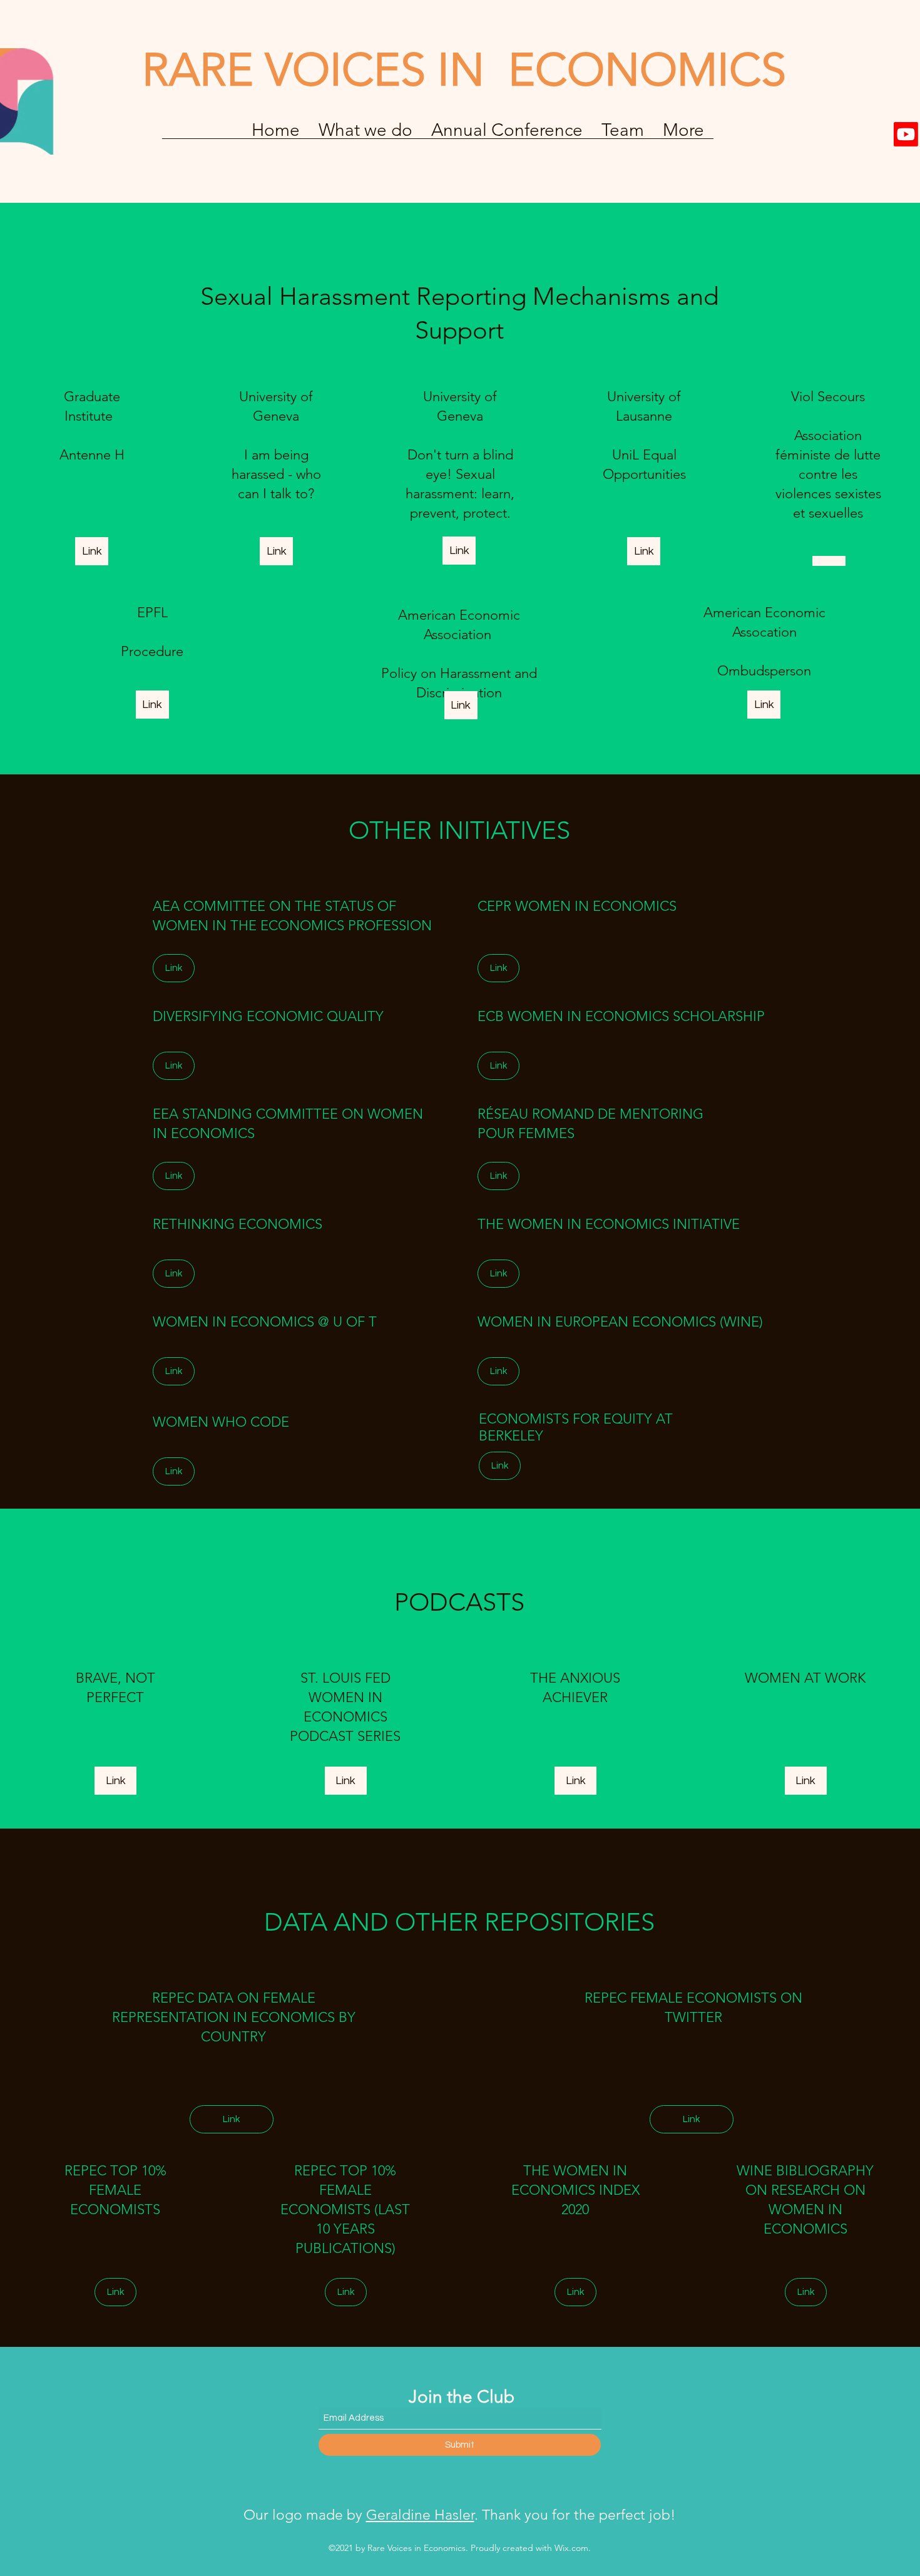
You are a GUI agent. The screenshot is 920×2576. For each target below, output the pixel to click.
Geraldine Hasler (420, 2515)
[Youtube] (906, 134)
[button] (507, 134)
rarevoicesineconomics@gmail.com (171, 33)
